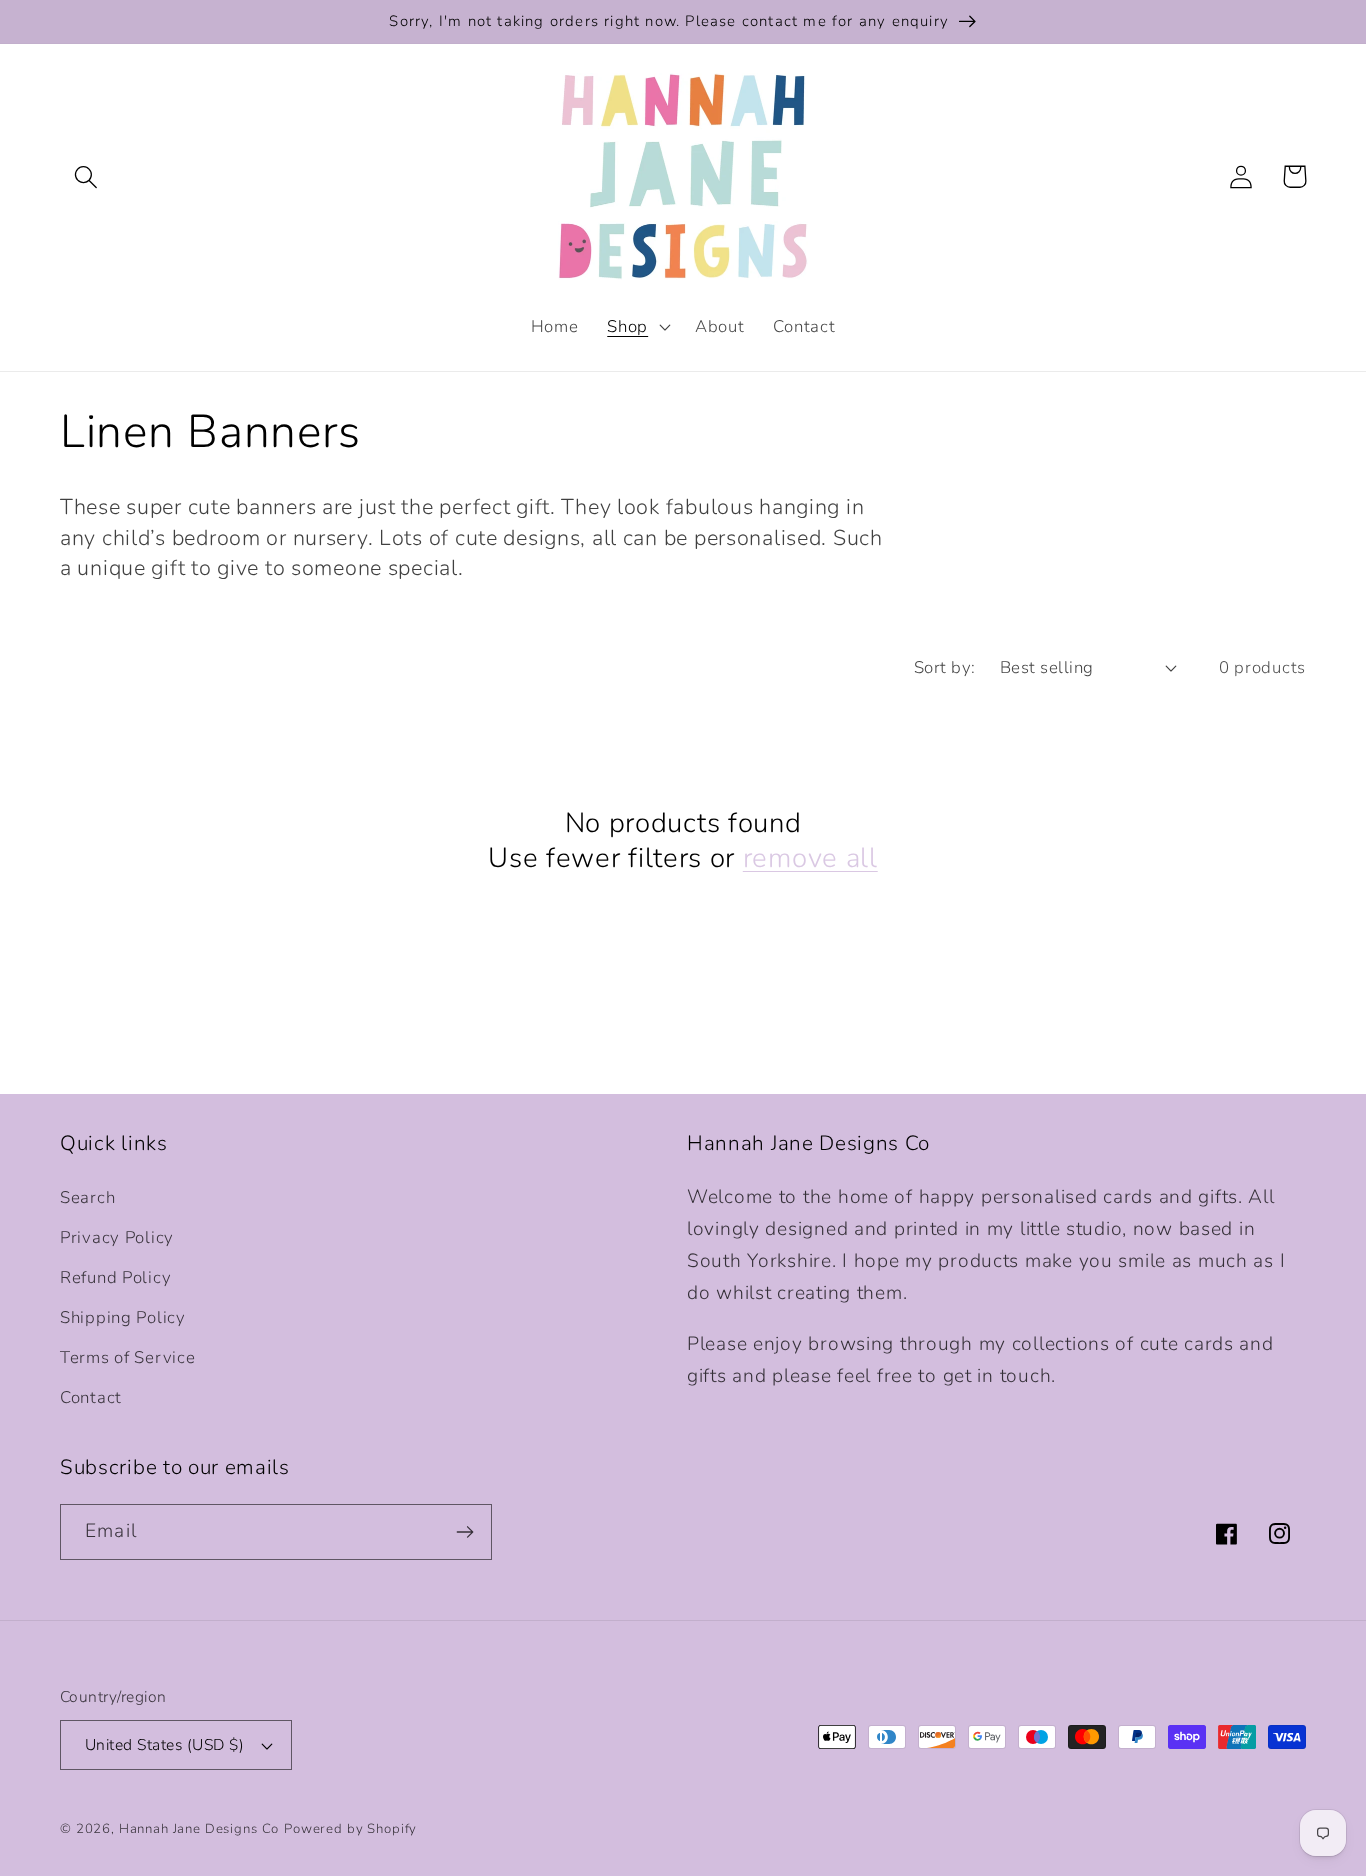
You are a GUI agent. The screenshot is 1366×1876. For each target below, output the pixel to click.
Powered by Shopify (350, 1829)
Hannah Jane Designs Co (199, 1829)
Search (87, 1197)
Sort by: (945, 667)
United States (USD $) (164, 1745)
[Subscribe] (464, 1532)
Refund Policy (115, 1277)
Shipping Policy (123, 1317)
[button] (86, 176)
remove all (810, 859)
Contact (91, 1397)
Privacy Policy (117, 1237)
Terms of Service (128, 1357)
